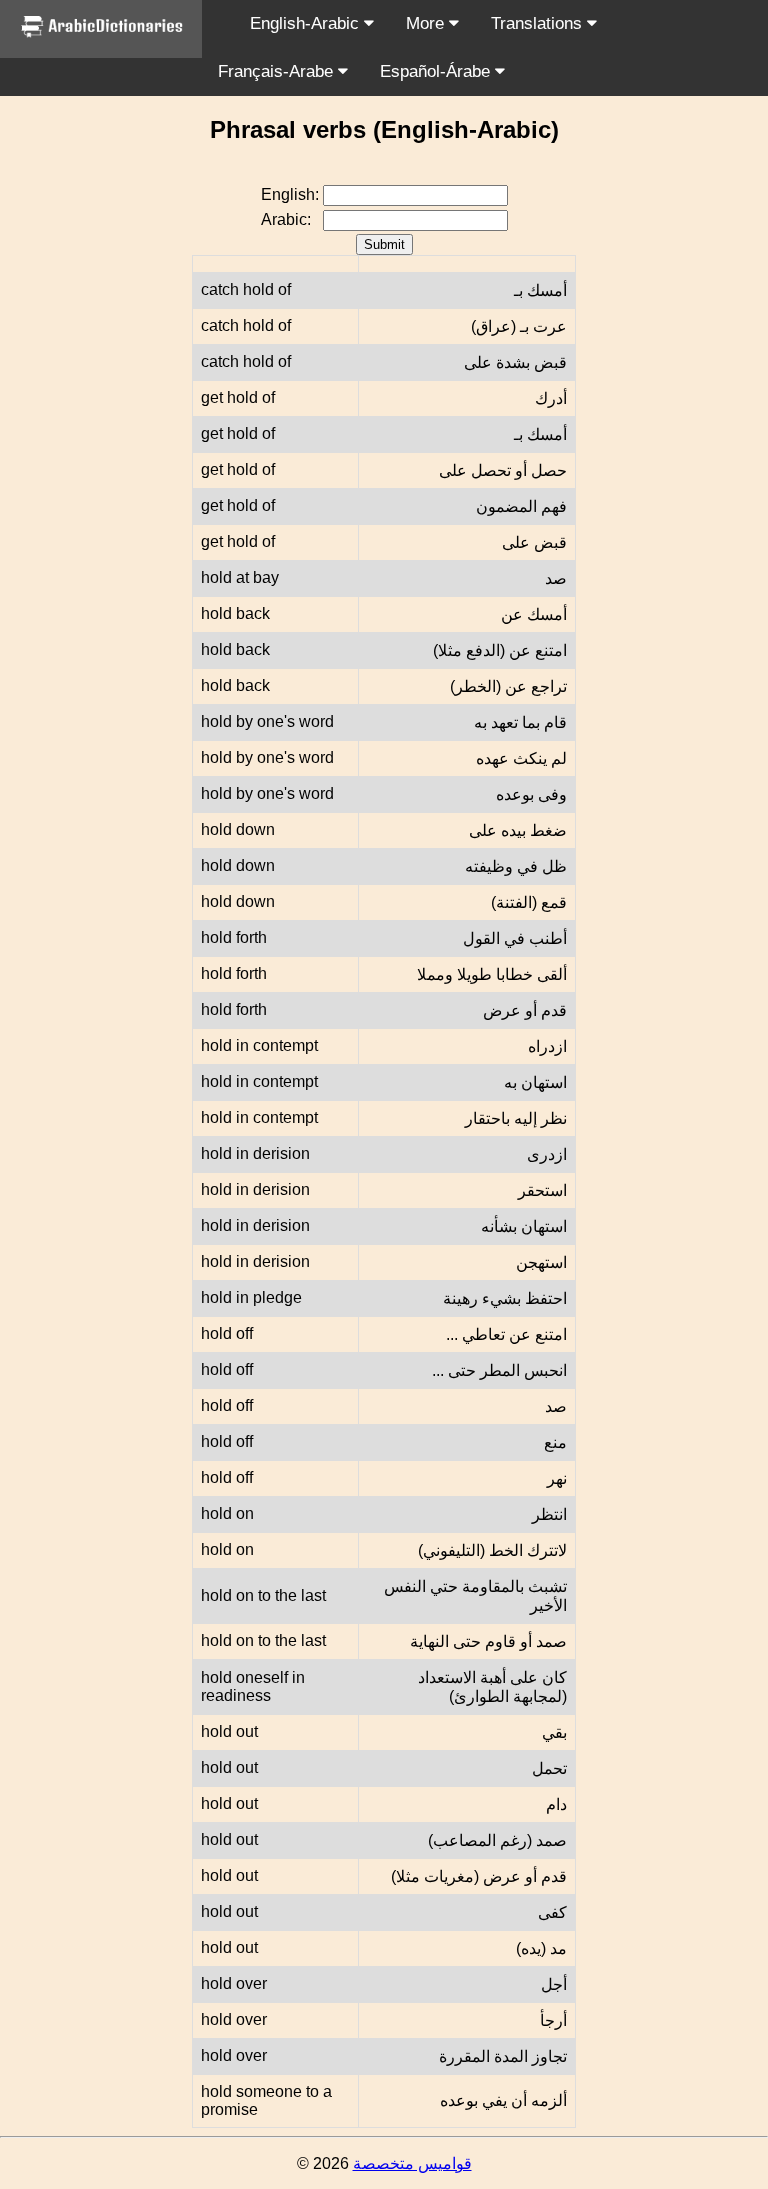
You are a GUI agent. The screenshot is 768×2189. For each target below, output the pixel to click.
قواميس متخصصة (412, 2163)
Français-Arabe (278, 71)
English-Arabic (307, 23)
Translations (539, 23)
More (427, 23)
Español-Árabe (437, 71)
